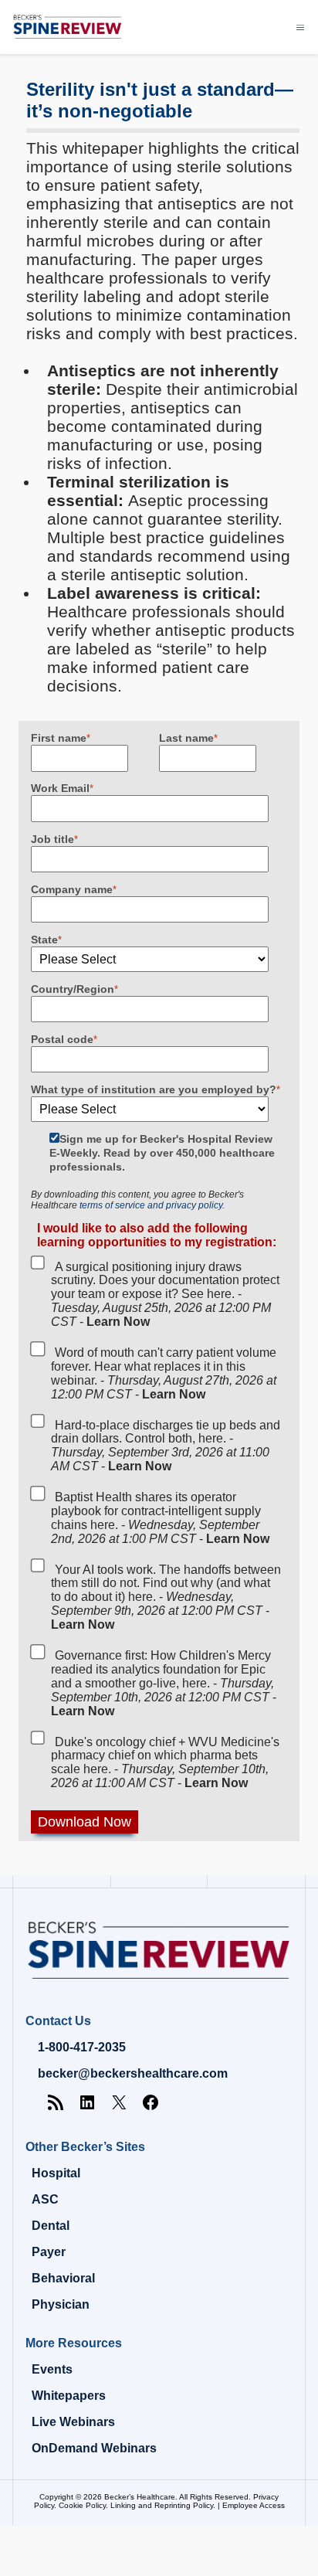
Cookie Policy (82, 2505)
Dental (51, 2226)
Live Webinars (73, 2422)
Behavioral (63, 2278)
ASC (45, 2199)
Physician (61, 2304)
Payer (49, 2252)
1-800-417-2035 (82, 2047)
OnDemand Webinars (94, 2448)
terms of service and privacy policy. (152, 1205)
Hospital (56, 2173)
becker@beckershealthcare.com (133, 2073)
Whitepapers (69, 2396)
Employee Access (254, 2505)
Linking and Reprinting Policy (162, 2505)
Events (52, 2369)
